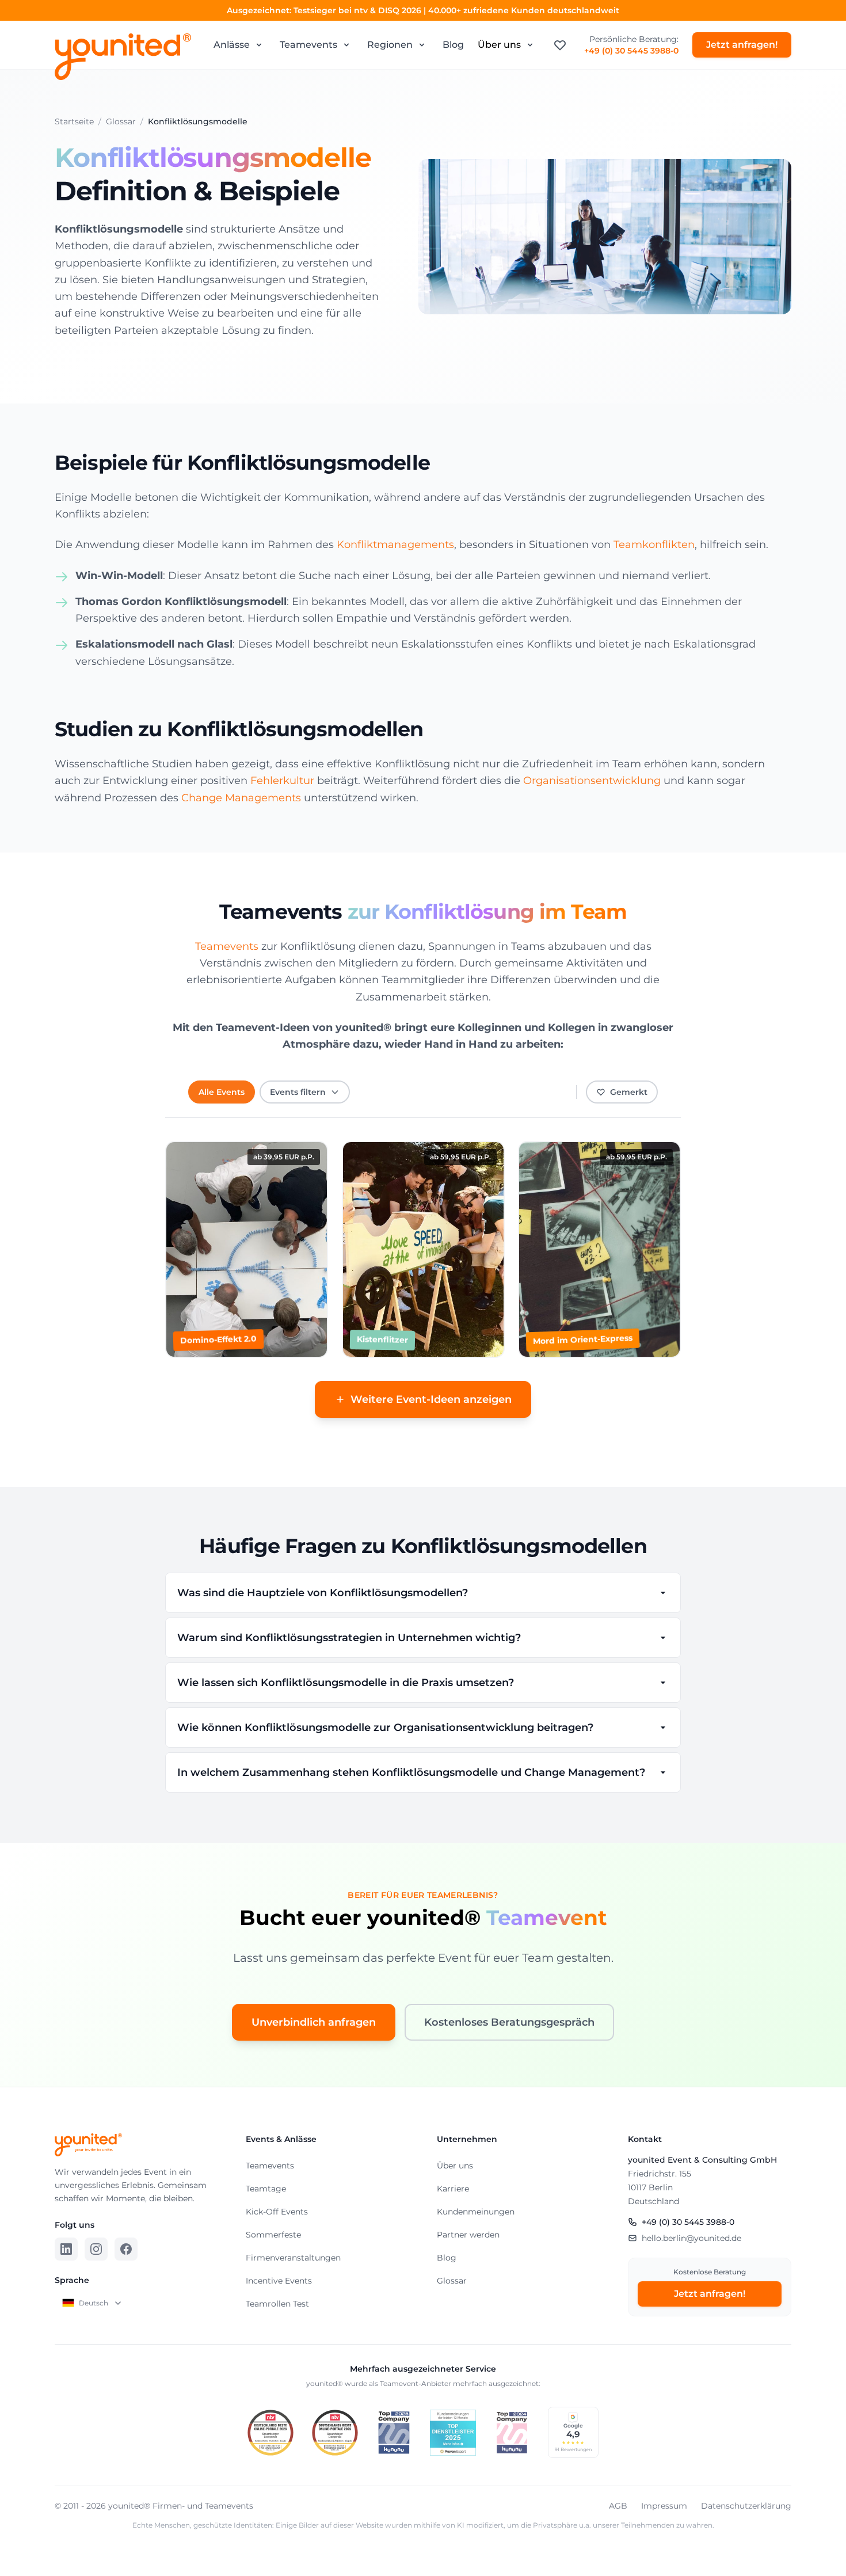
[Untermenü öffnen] (259, 45)
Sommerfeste (273, 2235)
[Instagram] (96, 2249)
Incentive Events (279, 2281)
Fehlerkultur (282, 781)
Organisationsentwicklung (592, 781)
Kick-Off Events (277, 2212)
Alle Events (222, 1092)
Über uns (499, 45)
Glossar (452, 2281)
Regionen (390, 45)
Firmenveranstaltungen (293, 2258)
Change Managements (241, 798)
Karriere (453, 2189)
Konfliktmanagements (395, 545)
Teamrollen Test (277, 2304)
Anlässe (232, 45)
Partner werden (468, 2235)
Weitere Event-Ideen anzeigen (431, 1399)
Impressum (664, 2506)
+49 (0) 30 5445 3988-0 (631, 51)
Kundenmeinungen (476, 2212)
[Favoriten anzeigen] (560, 45)
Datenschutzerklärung (746, 2506)
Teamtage (266, 2189)
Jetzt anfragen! (742, 45)
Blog (453, 45)
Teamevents (308, 45)
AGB (618, 2506)
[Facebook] (126, 2249)
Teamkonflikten (654, 545)
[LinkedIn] (66, 2249)
